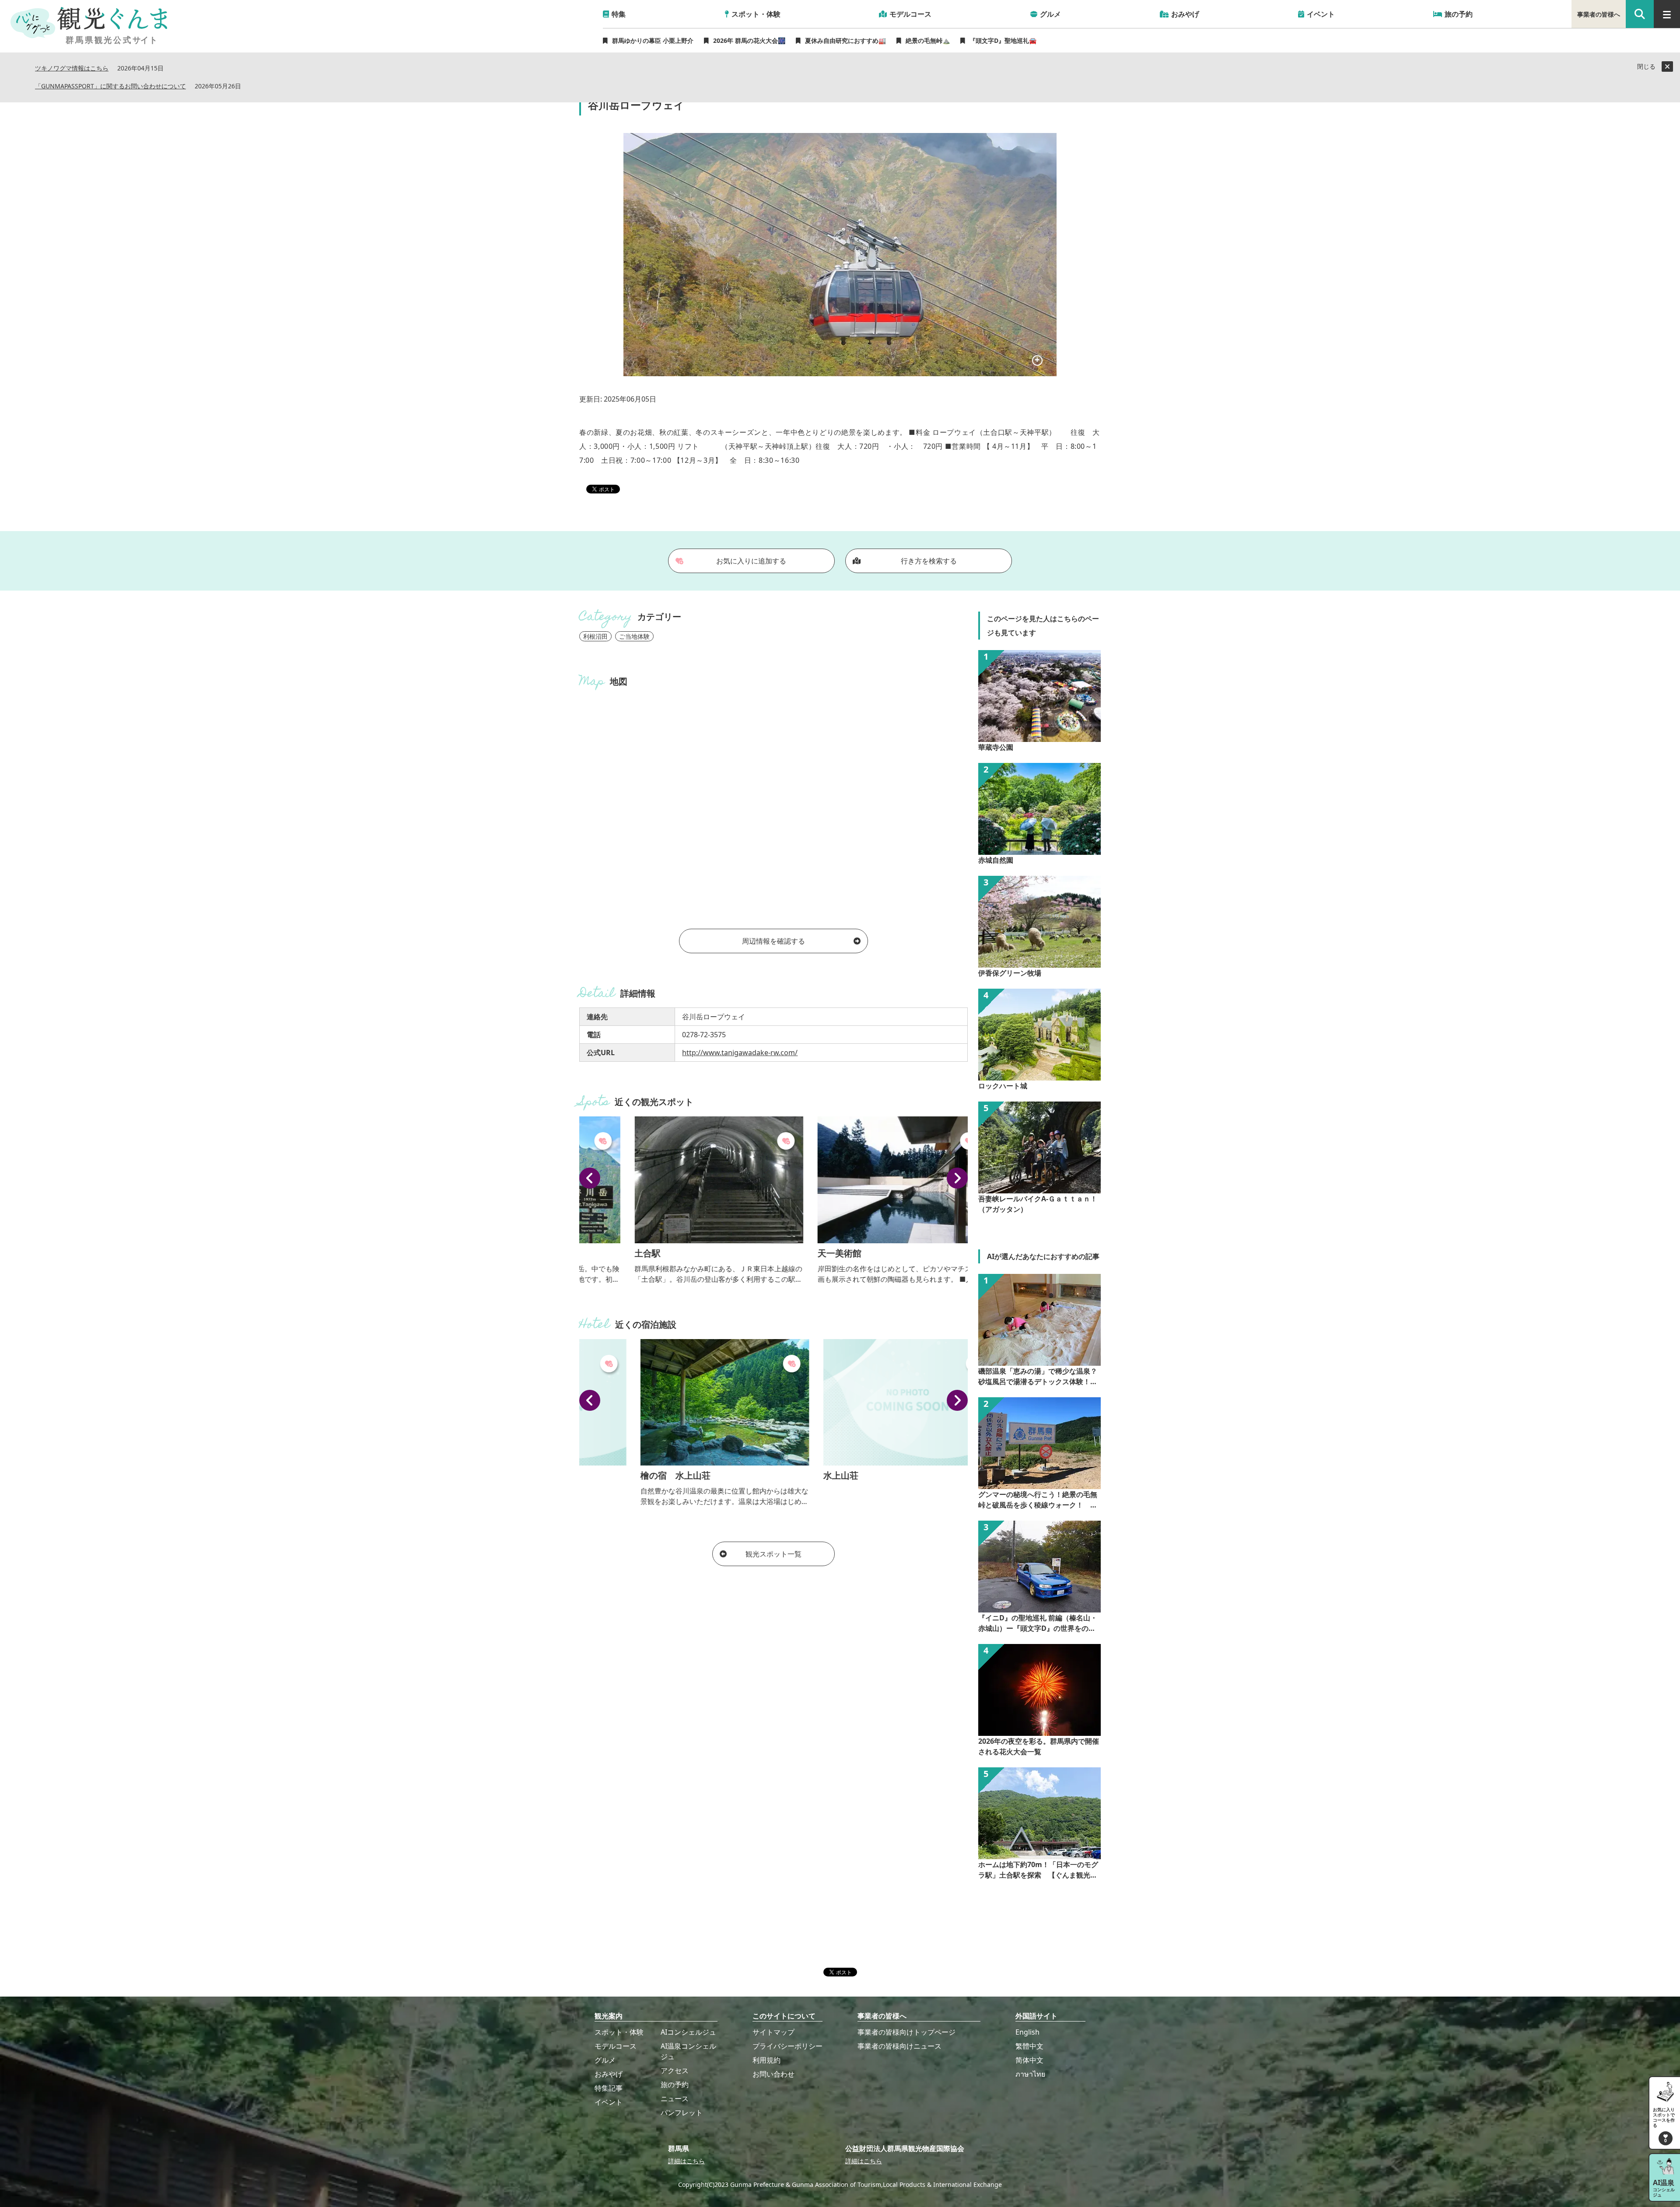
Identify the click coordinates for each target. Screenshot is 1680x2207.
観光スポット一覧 (773, 1554)
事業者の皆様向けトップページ (906, 2032)
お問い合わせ (773, 2074)
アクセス (675, 2071)
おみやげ (609, 2074)
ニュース (675, 2099)
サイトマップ (773, 2032)
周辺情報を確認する (773, 941)
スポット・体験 (619, 2032)
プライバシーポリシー (787, 2046)
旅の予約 (675, 2085)
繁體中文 (1029, 2046)
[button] (590, 1178)
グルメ (605, 2060)
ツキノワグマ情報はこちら (72, 68)
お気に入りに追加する (751, 561)
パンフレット (682, 2113)
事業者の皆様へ (1599, 14)
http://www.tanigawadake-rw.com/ (740, 1053)
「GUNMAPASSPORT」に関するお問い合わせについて (110, 86)
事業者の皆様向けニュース (899, 2046)
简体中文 (1029, 2060)
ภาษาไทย (1030, 2074)
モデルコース (616, 2046)
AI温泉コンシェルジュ (688, 2051)
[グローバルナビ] (1667, 14)
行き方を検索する (929, 561)
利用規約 (766, 2060)
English (1027, 2032)
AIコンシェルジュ (688, 2032)
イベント (609, 2102)
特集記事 (609, 2088)
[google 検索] (1640, 14)
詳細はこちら (686, 2161)
